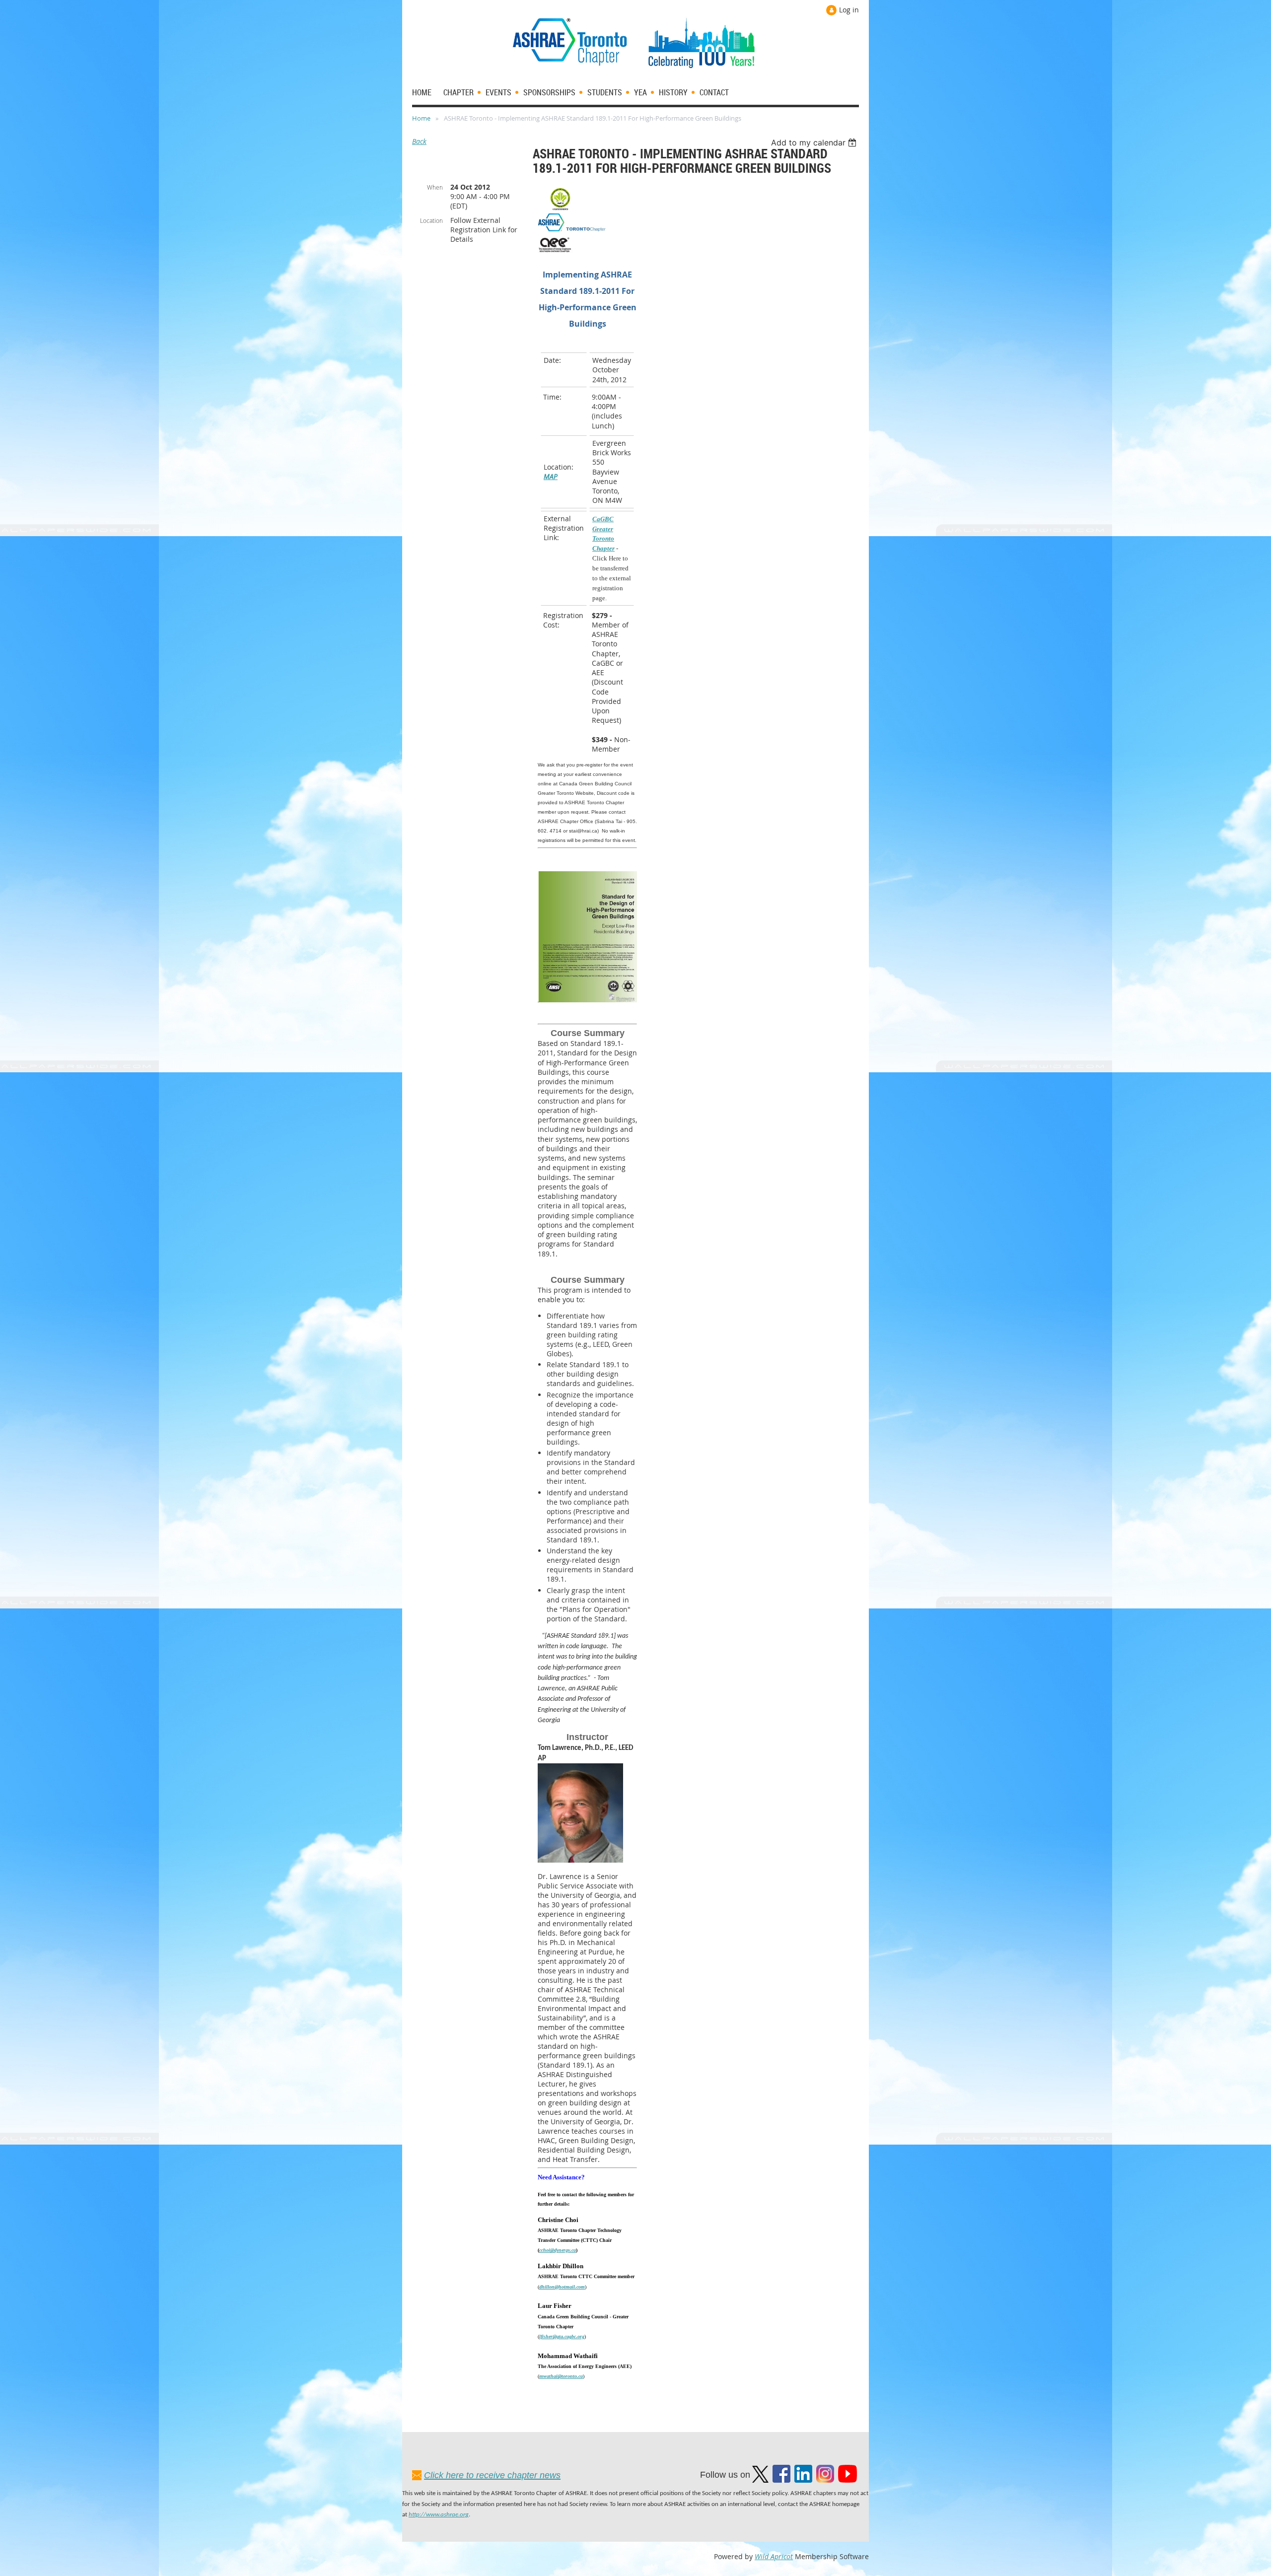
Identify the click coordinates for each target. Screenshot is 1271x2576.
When (435, 187)
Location (431, 220)
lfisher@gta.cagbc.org (562, 2336)
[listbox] (815, 142)
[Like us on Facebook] (781, 2480)
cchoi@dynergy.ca (558, 2250)
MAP (551, 476)
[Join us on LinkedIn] (803, 2480)
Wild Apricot (774, 2556)
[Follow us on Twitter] (760, 2480)
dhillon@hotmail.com (562, 2287)
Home (421, 118)
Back (419, 141)
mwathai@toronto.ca (561, 2376)
